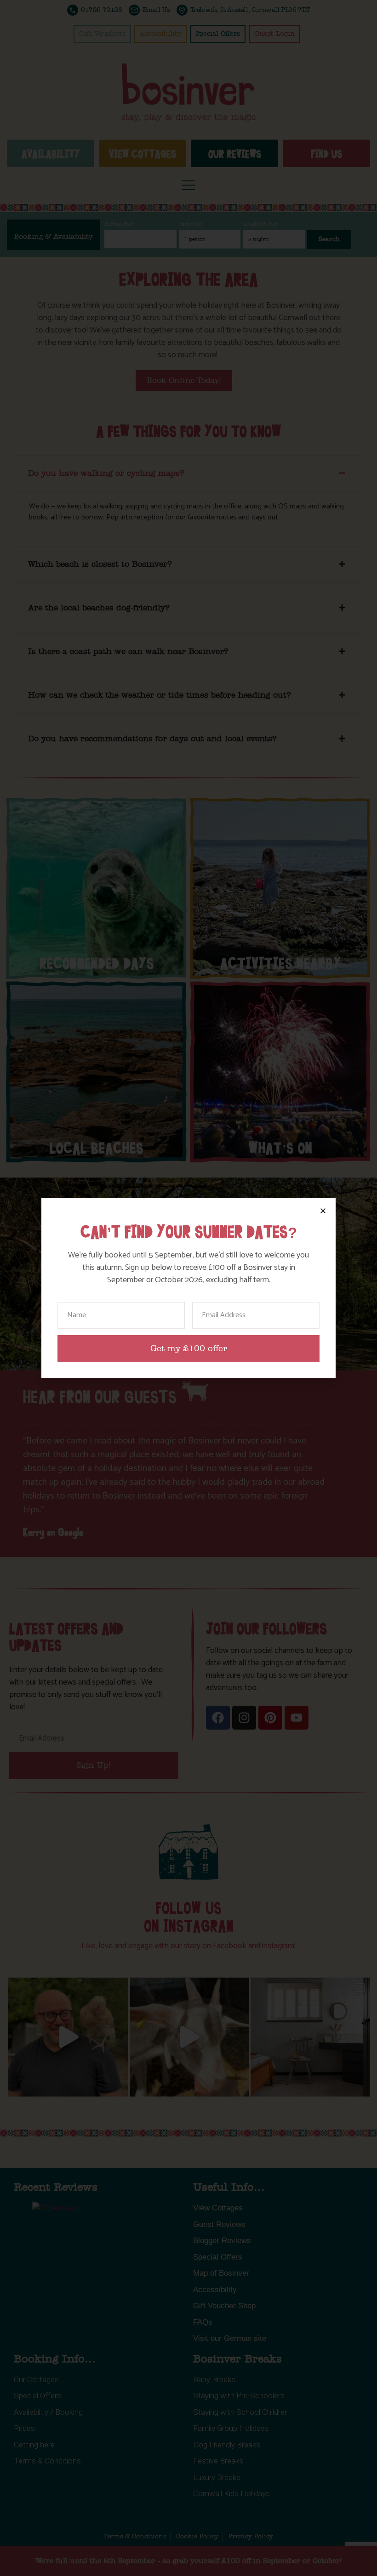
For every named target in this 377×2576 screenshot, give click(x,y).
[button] (323, 1211)
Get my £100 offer (189, 1349)
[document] (188, 1288)
